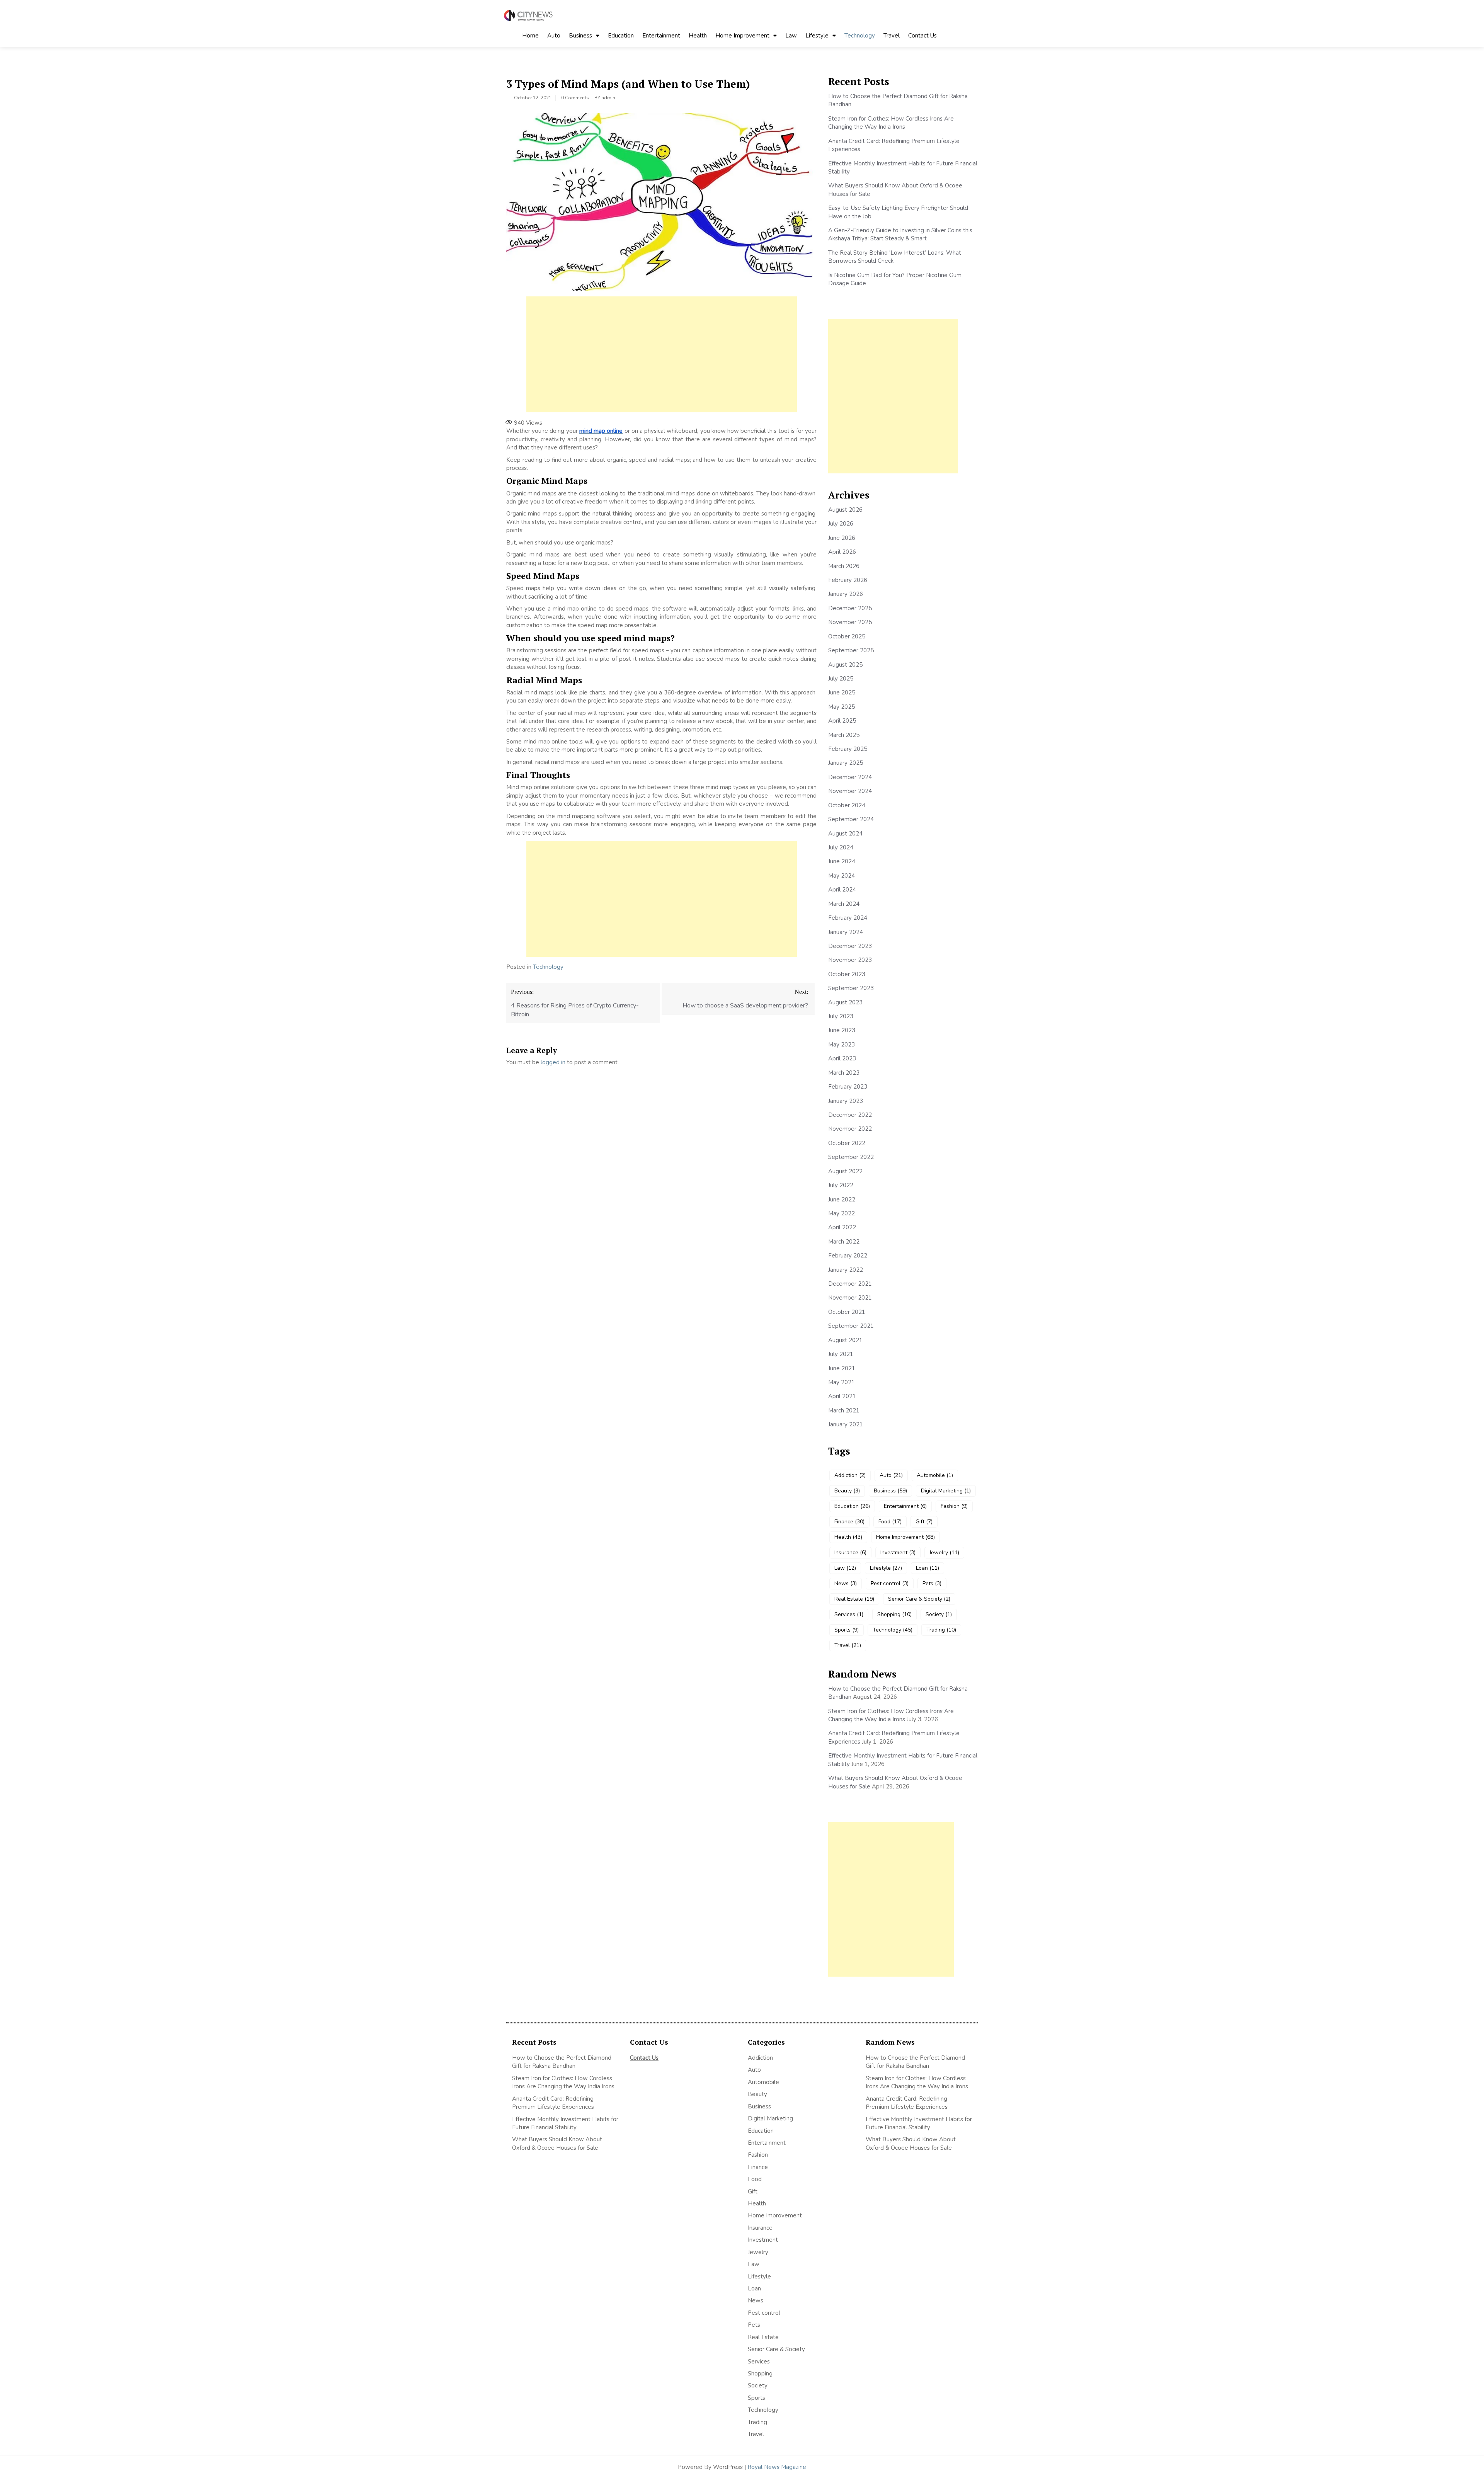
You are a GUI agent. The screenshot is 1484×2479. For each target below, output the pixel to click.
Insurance (850, 1553)
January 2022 (846, 1270)
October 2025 (847, 636)
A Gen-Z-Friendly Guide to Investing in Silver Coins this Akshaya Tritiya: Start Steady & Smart (900, 234)
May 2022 (842, 1213)
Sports (847, 1630)
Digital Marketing (946, 1491)
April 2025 (842, 721)
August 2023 (845, 1002)
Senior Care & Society (919, 1599)
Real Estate (854, 1599)
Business (580, 36)
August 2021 (845, 1340)
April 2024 (842, 890)
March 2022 (844, 1242)
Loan (927, 1568)
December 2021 (850, 1284)
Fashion (954, 1506)
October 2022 (847, 1143)
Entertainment (661, 36)
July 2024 (841, 847)
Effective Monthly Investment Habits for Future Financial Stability (565, 2123)
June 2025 (842, 692)
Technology (860, 36)
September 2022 (851, 1157)
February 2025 (848, 749)
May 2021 (842, 1382)
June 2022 (842, 1200)
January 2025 (846, 763)
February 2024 (848, 918)
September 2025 (851, 650)
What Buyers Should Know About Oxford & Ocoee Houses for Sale (557, 2143)
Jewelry (944, 1553)
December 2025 (850, 608)
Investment (898, 1553)
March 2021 (844, 1410)
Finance (849, 1522)
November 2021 (850, 1298)
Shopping (894, 1614)
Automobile (935, 1475)
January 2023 (846, 1101)
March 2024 (844, 904)
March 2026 (844, 566)
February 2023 (848, 1087)
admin (608, 98)
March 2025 (844, 735)
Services (849, 1614)
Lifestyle (817, 36)
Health (698, 36)
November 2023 (850, 960)
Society (939, 1614)
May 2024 (842, 876)
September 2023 (851, 988)
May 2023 (842, 1045)
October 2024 (847, 805)
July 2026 (841, 524)
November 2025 (850, 622)
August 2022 (845, 1171)
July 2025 (841, 679)
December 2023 (850, 946)
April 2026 (842, 552)
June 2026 (842, 538)
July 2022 (841, 1185)
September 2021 (851, 1326)
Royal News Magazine (777, 2467)
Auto (554, 36)
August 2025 (845, 665)
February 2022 (848, 1256)
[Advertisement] (662, 354)
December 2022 (850, 1115)
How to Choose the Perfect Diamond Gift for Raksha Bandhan (562, 2062)
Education (621, 36)
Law (791, 36)
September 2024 (851, 819)
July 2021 (841, 1354)
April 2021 (842, 1396)
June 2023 (842, 1030)
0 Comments (575, 98)
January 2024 (846, 932)
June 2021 (842, 1368)
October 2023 (847, 974)
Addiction (850, 1475)
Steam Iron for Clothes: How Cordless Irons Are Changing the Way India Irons (891, 123)
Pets (932, 1583)
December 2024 (850, 777)
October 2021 (847, 1312)
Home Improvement (742, 36)
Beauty (847, 1491)
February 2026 (848, 580)
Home (530, 36)
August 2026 (845, 510)
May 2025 (842, 707)
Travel (892, 36)
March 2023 (844, 1073)
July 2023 (841, 1016)
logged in (553, 1062)
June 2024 (842, 861)
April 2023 (842, 1058)
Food (890, 1522)
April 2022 (842, 1227)
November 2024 (850, 791)
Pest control (890, 1583)
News (846, 1583)
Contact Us (922, 36)
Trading (941, 1630)
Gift (924, 1522)
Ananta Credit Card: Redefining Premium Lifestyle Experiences (553, 2103)
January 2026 (846, 594)
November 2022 (850, 1129)
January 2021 (846, 1424)
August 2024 (845, 834)
